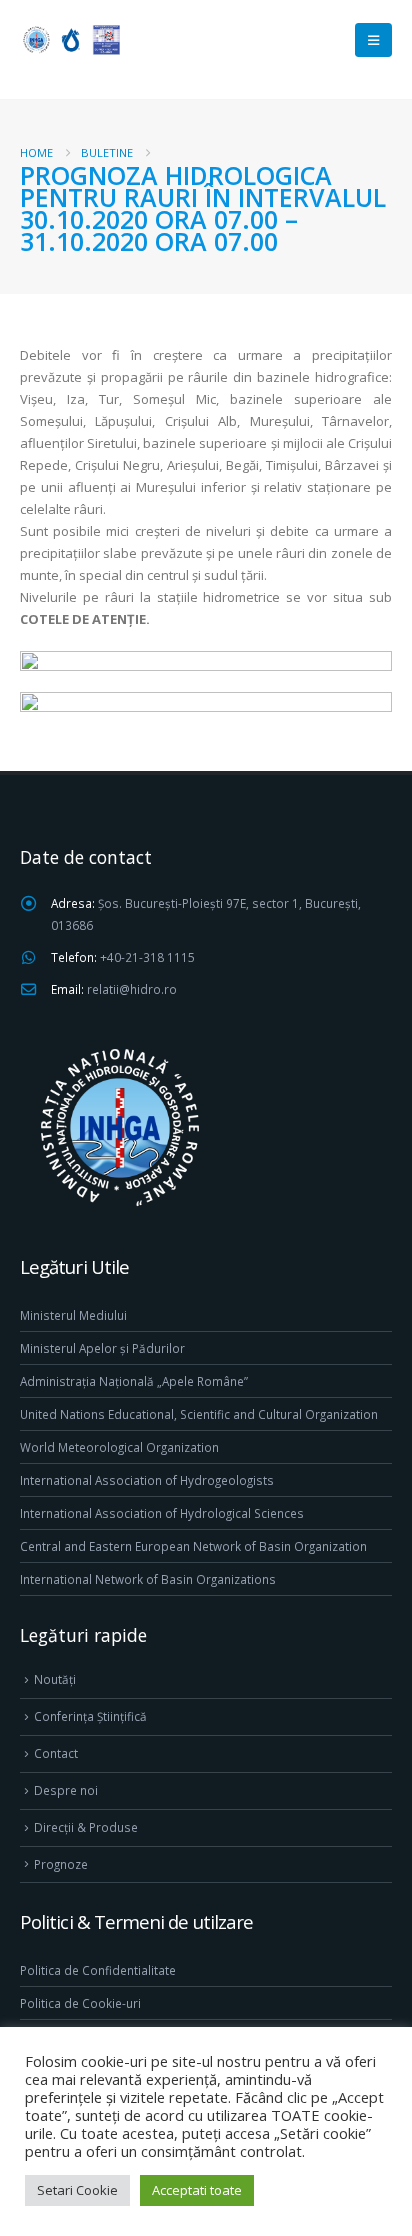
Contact (56, 1753)
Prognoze (61, 1864)
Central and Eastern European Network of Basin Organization (193, 1546)
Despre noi (66, 1790)
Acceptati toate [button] (197, 2190)
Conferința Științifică (90, 1716)
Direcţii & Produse (86, 1827)
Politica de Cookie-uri (80, 2003)
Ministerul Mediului (73, 1315)
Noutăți (55, 1679)
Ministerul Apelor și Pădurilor (102, 1348)
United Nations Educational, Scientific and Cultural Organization (199, 1414)
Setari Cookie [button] (77, 2190)
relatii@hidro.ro (132, 989)
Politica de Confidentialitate (98, 1970)
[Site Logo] (70, 39)
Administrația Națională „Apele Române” (134, 1381)
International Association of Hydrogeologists (147, 1480)
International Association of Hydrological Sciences (162, 1513)
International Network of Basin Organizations (148, 1579)
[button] (373, 40)
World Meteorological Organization (119, 1447)
